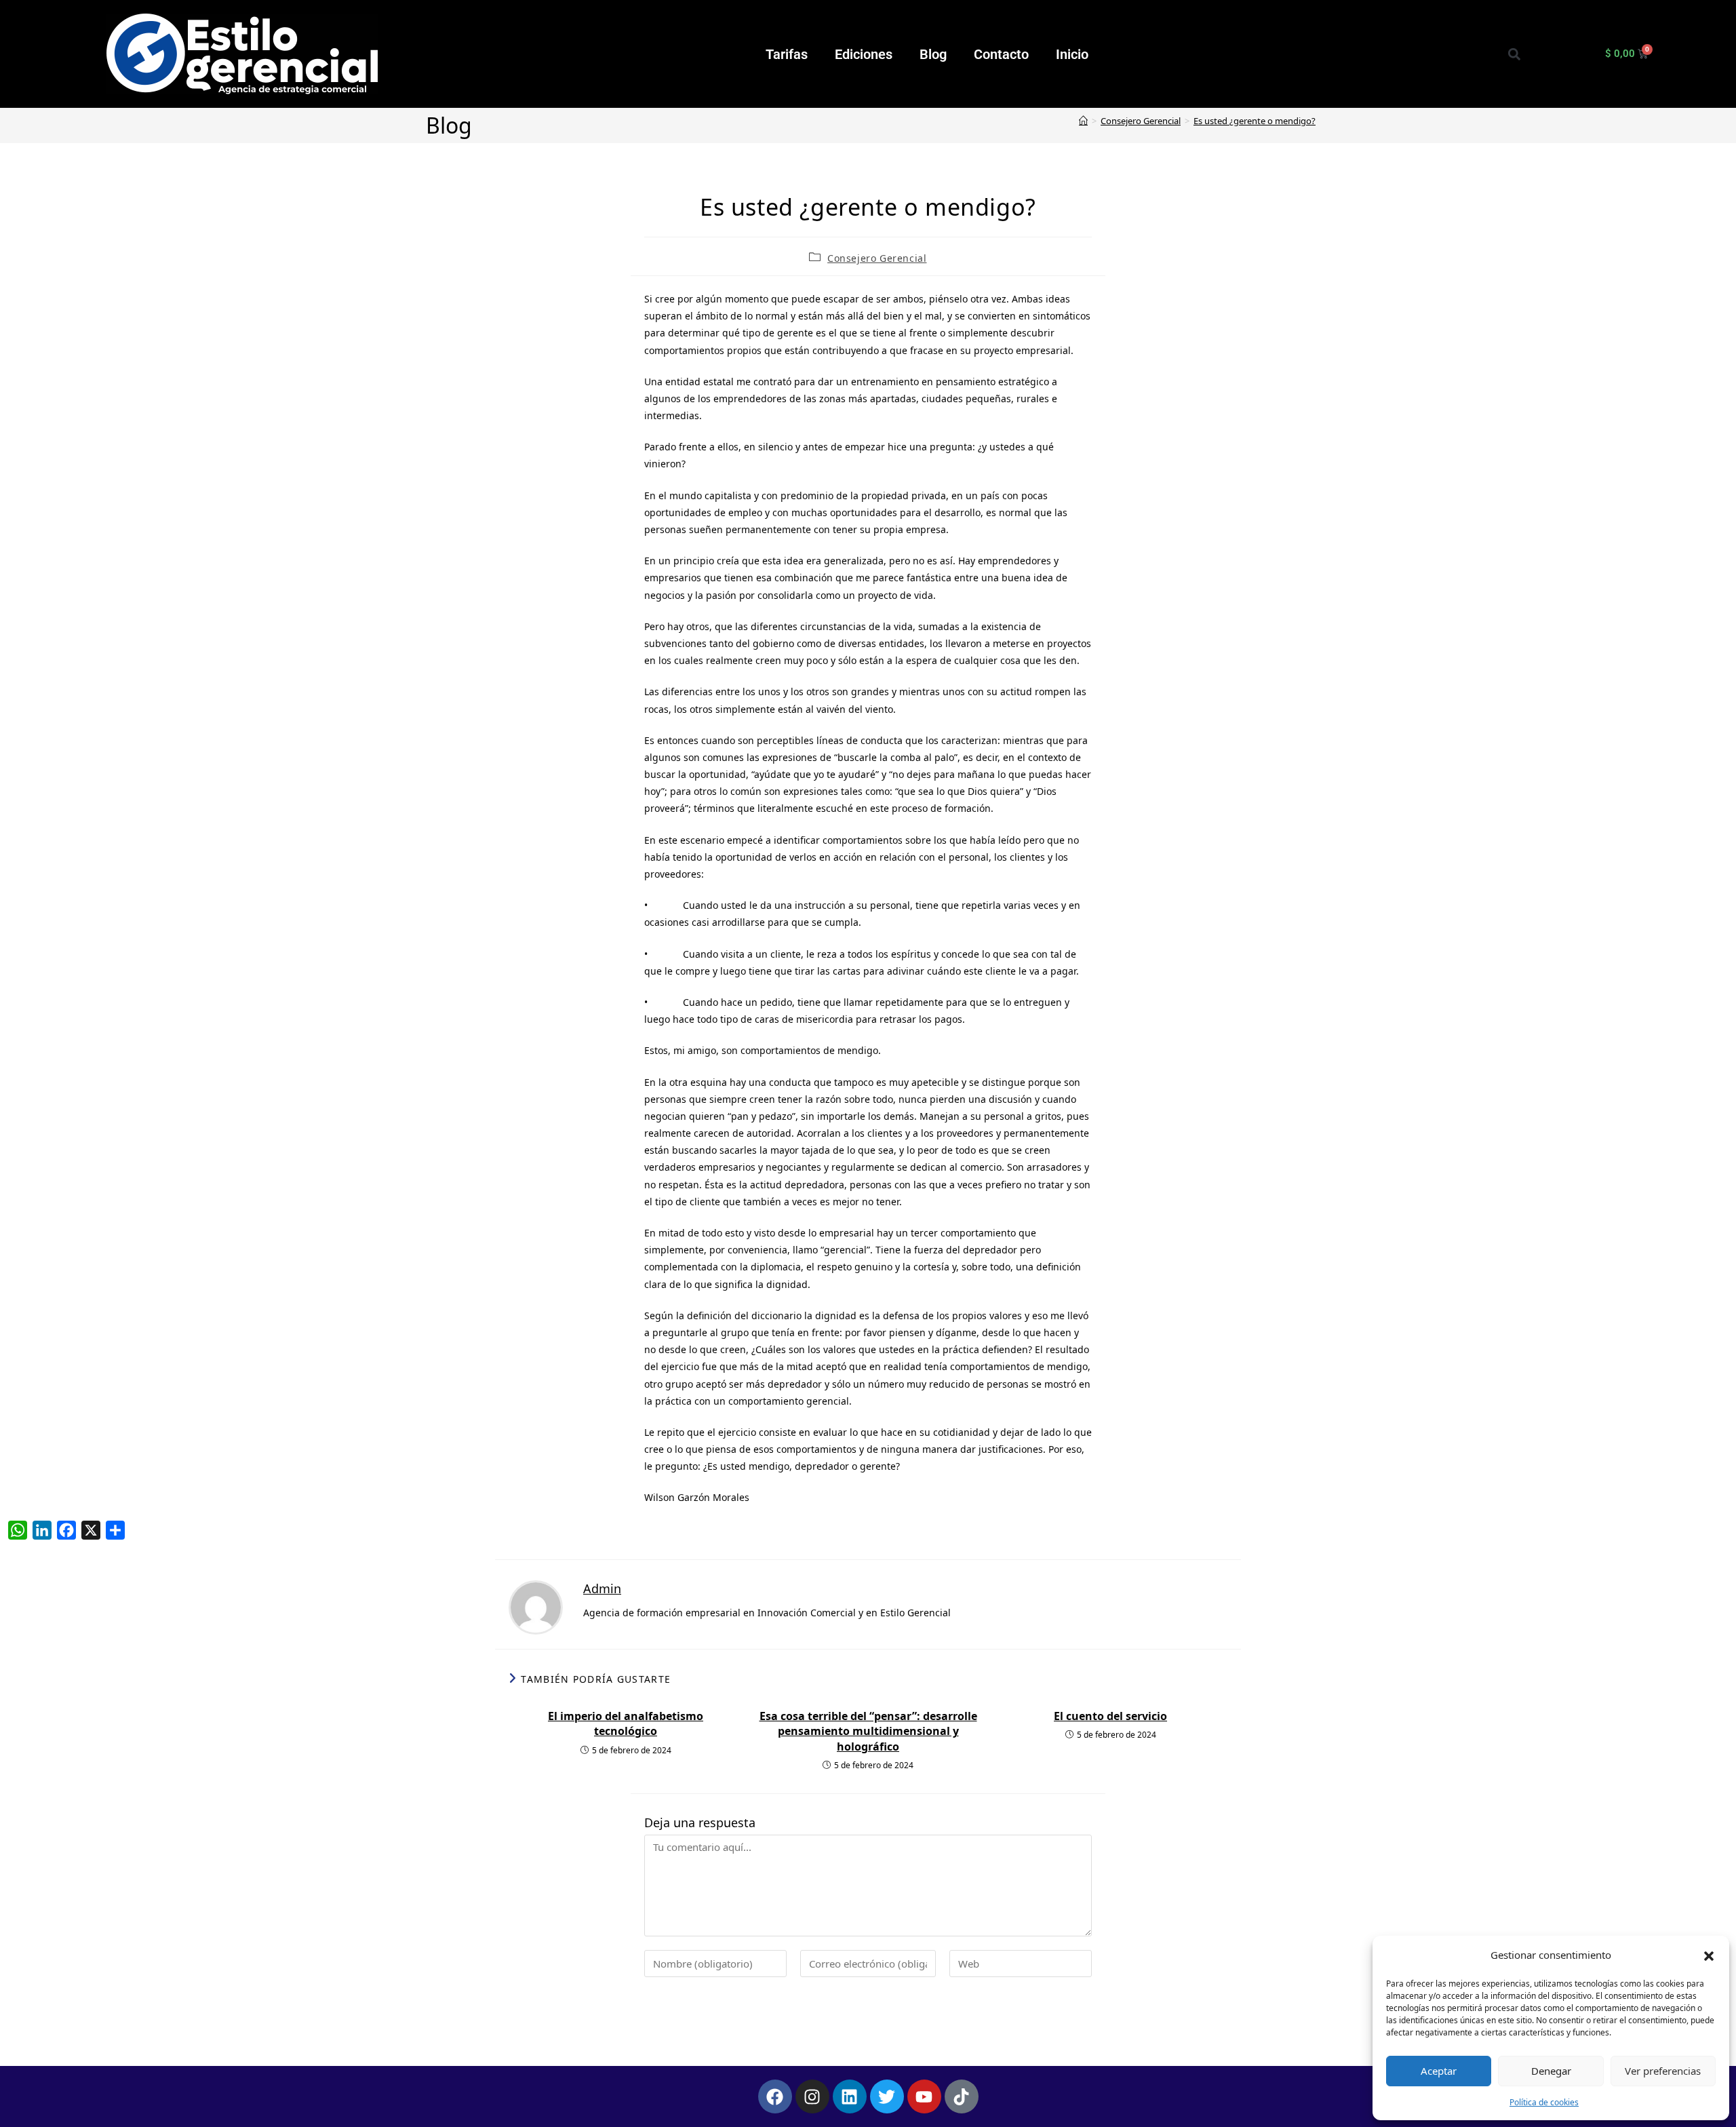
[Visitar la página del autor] (536, 1606)
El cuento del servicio (1110, 1716)
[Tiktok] (962, 2096)
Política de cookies (1544, 2102)
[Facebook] (775, 2096)
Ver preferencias (1663, 2071)
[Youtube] (924, 2096)
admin (602, 1588)
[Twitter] (887, 2096)
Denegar (1551, 2071)
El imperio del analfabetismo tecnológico (626, 1723)
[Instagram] (812, 2096)
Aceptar (1439, 2071)
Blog (933, 54)
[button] (1709, 1955)
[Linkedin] (850, 2096)
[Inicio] (1083, 121)
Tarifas (787, 54)
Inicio (1072, 54)
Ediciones (864, 54)
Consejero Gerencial (877, 258)
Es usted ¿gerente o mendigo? (1255, 121)
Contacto (1001, 54)
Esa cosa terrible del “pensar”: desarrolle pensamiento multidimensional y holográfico (868, 1731)
